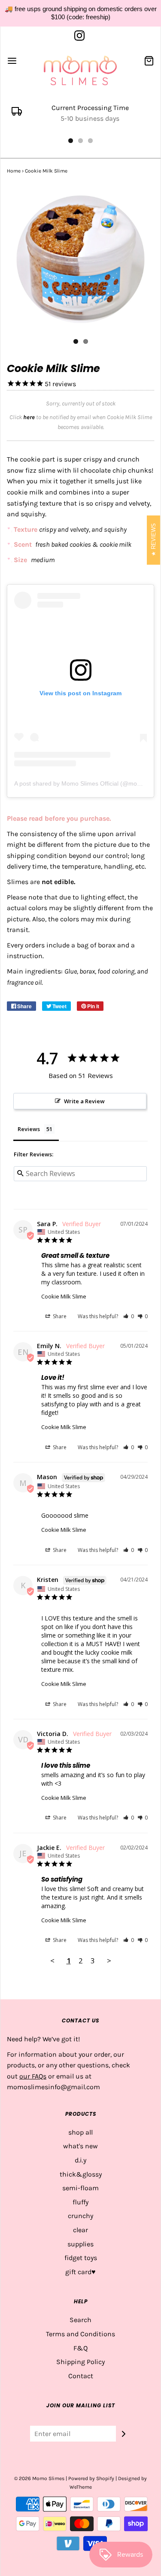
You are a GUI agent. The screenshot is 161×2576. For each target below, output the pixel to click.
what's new (80, 2146)
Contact (81, 2376)
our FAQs (33, 2076)
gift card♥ (80, 2272)
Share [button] (59, 1316)
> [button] (109, 1961)
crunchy (80, 2216)
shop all (80, 2132)
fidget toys (81, 2258)
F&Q (80, 2348)
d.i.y (80, 2160)
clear (80, 2230)
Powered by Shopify (91, 2478)
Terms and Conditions (80, 2334)
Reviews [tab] (29, 1129)
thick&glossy (81, 2174)
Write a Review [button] (84, 1101)
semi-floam (80, 2188)
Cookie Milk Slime (64, 1296)
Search (80, 2320)
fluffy (80, 2202)
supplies (80, 2244)
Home (14, 171)
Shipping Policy (80, 2362)
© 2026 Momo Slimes (39, 2478)
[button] (129, 1316)
